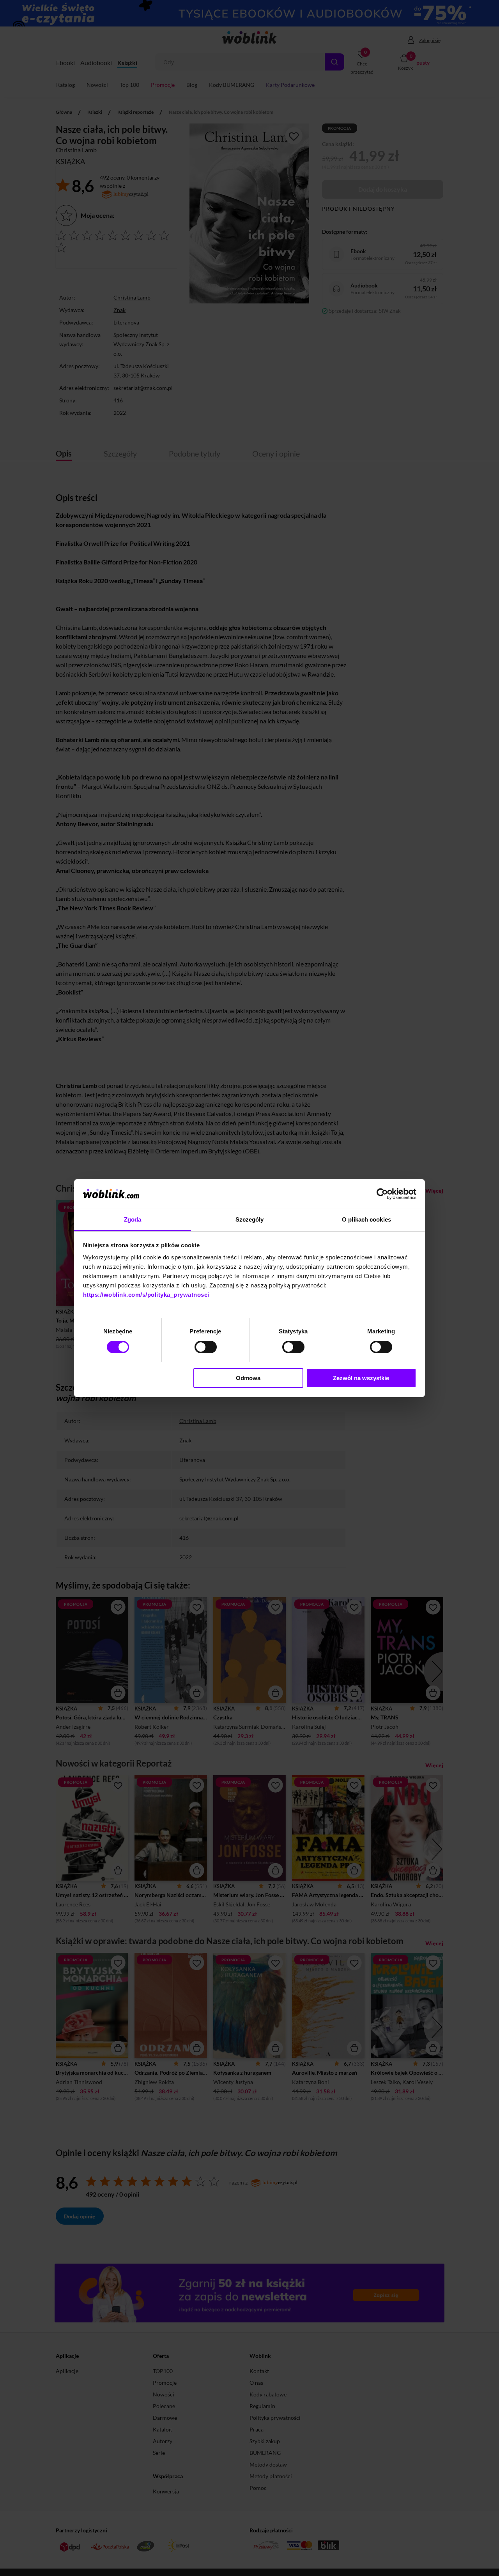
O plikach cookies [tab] (366, 1219)
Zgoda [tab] (133, 1219)
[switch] (206, 1347)
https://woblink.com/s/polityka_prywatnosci (146, 1295)
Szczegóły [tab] (250, 1219)
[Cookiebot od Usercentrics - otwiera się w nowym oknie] (382, 1194)
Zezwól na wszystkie (361, 1378)
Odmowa (248, 1378)
